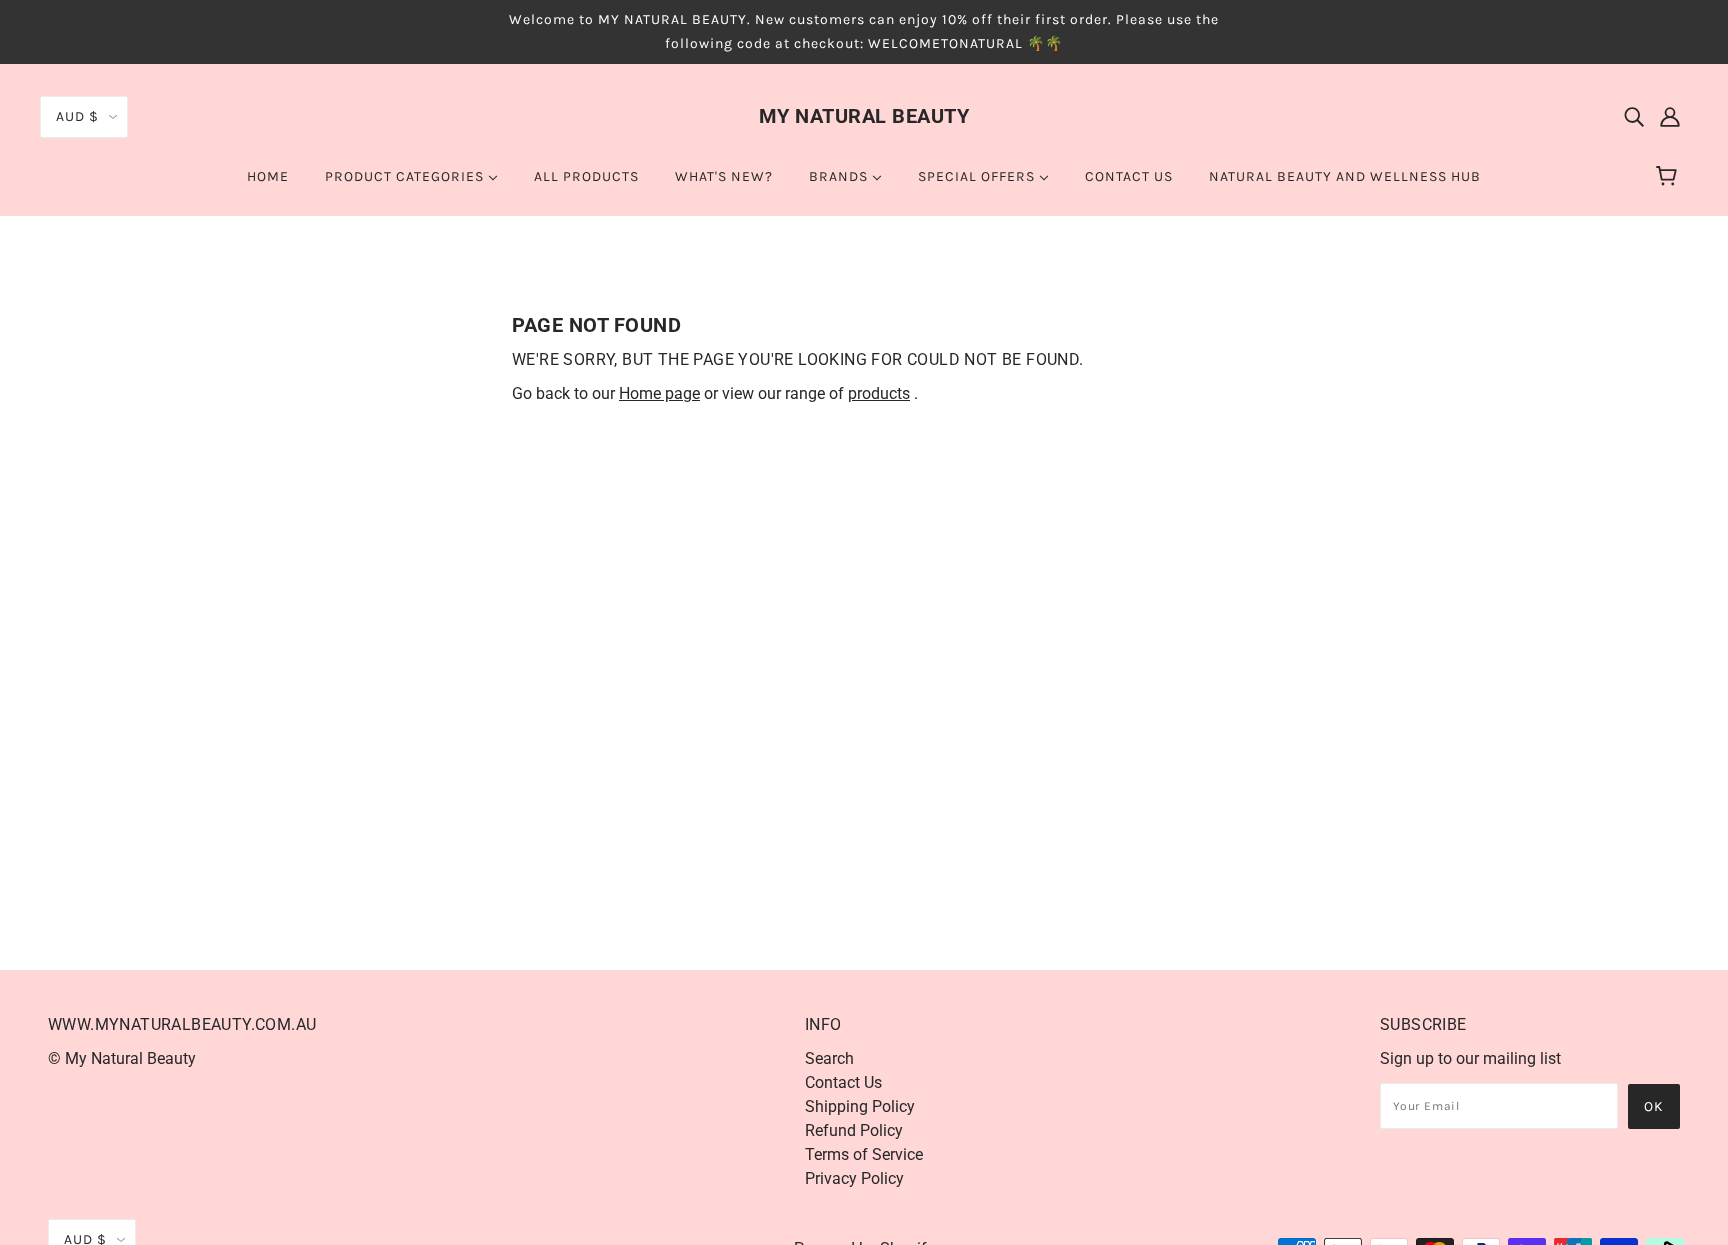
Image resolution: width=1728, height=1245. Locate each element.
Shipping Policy (860, 1106)
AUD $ (77, 116)
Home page (659, 393)
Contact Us (843, 1082)
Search (829, 1058)
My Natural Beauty (864, 116)
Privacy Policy (854, 1178)
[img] (1634, 116)
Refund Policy (854, 1130)
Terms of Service (864, 1154)
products (879, 393)
